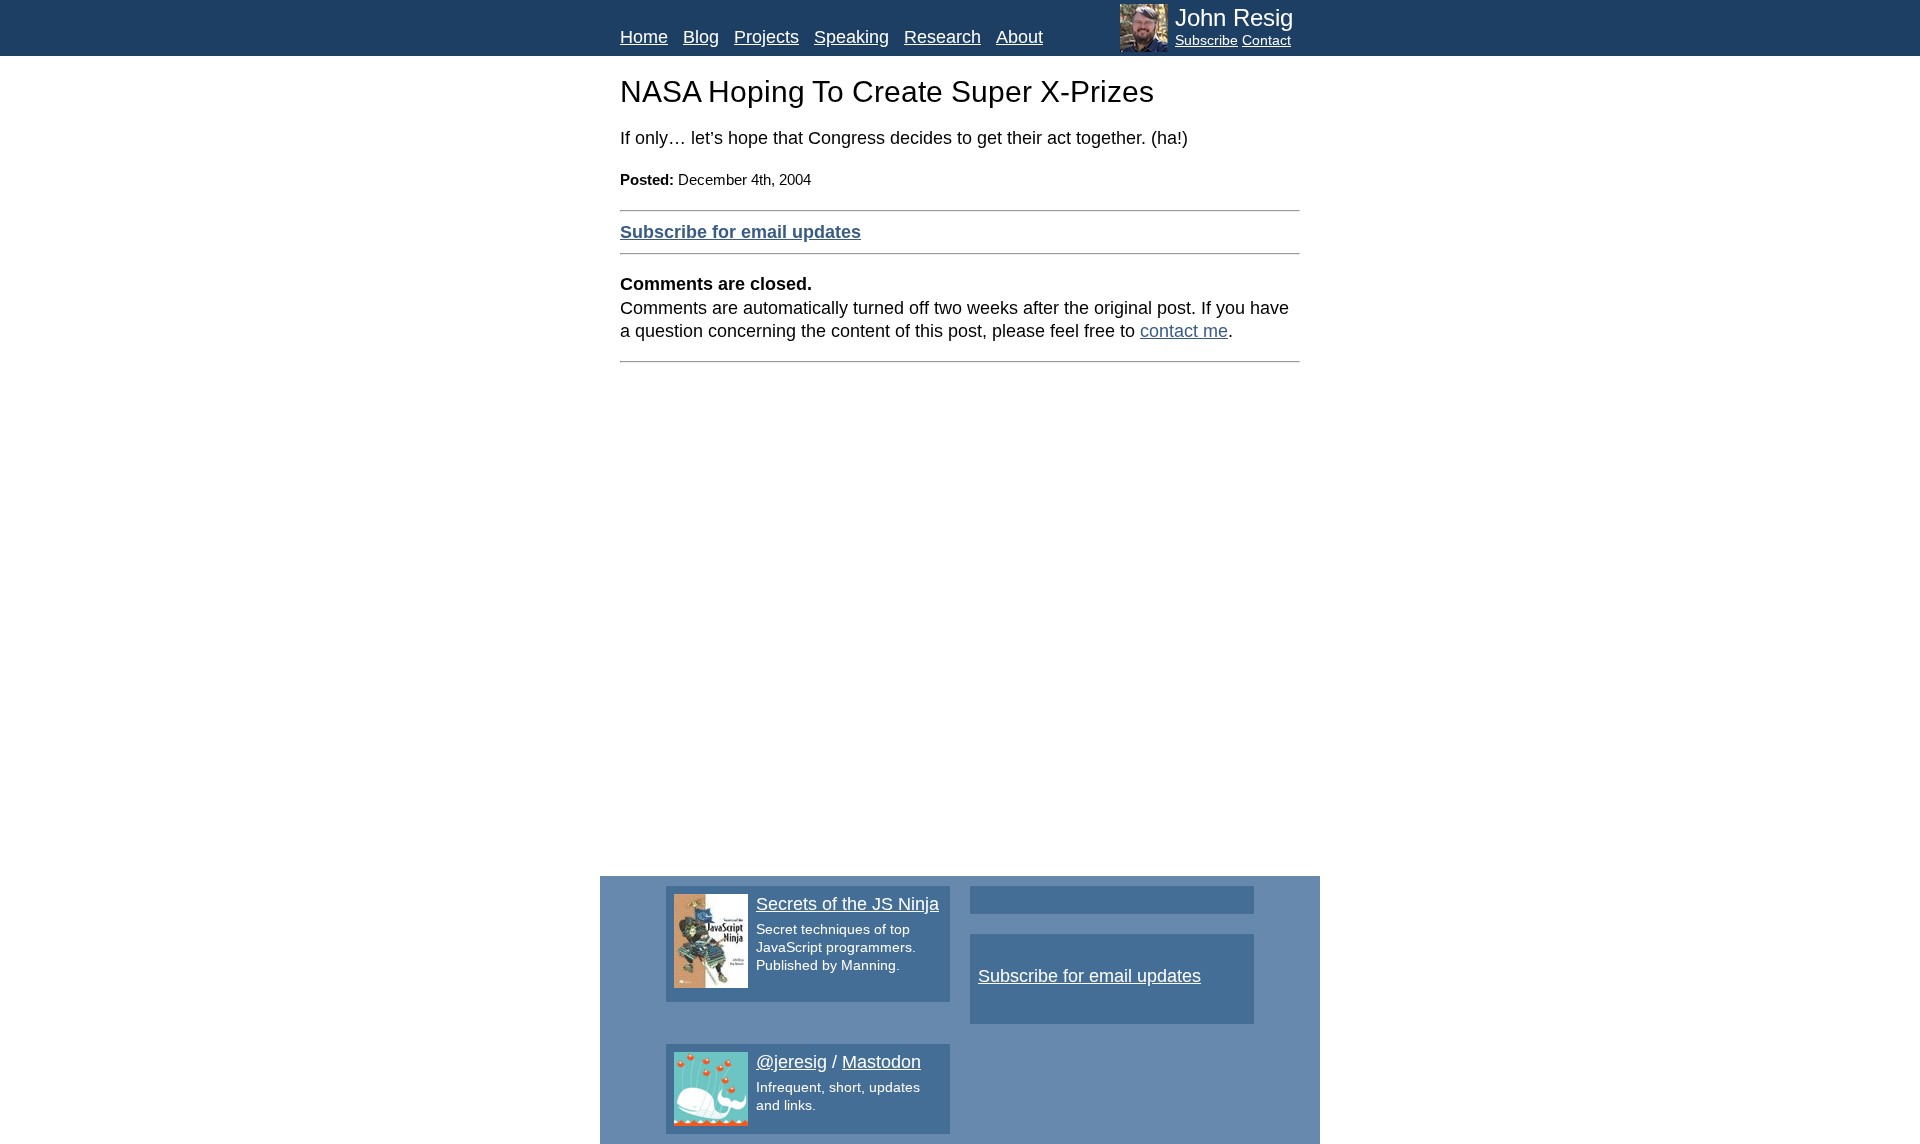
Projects (766, 37)
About (1019, 37)
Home (644, 37)
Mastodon (881, 1062)
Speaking (851, 37)
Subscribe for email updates (740, 232)
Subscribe (1206, 40)
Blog (701, 37)
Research (942, 37)
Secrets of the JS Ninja (847, 904)
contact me (1184, 331)
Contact (1266, 40)
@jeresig (791, 1062)
